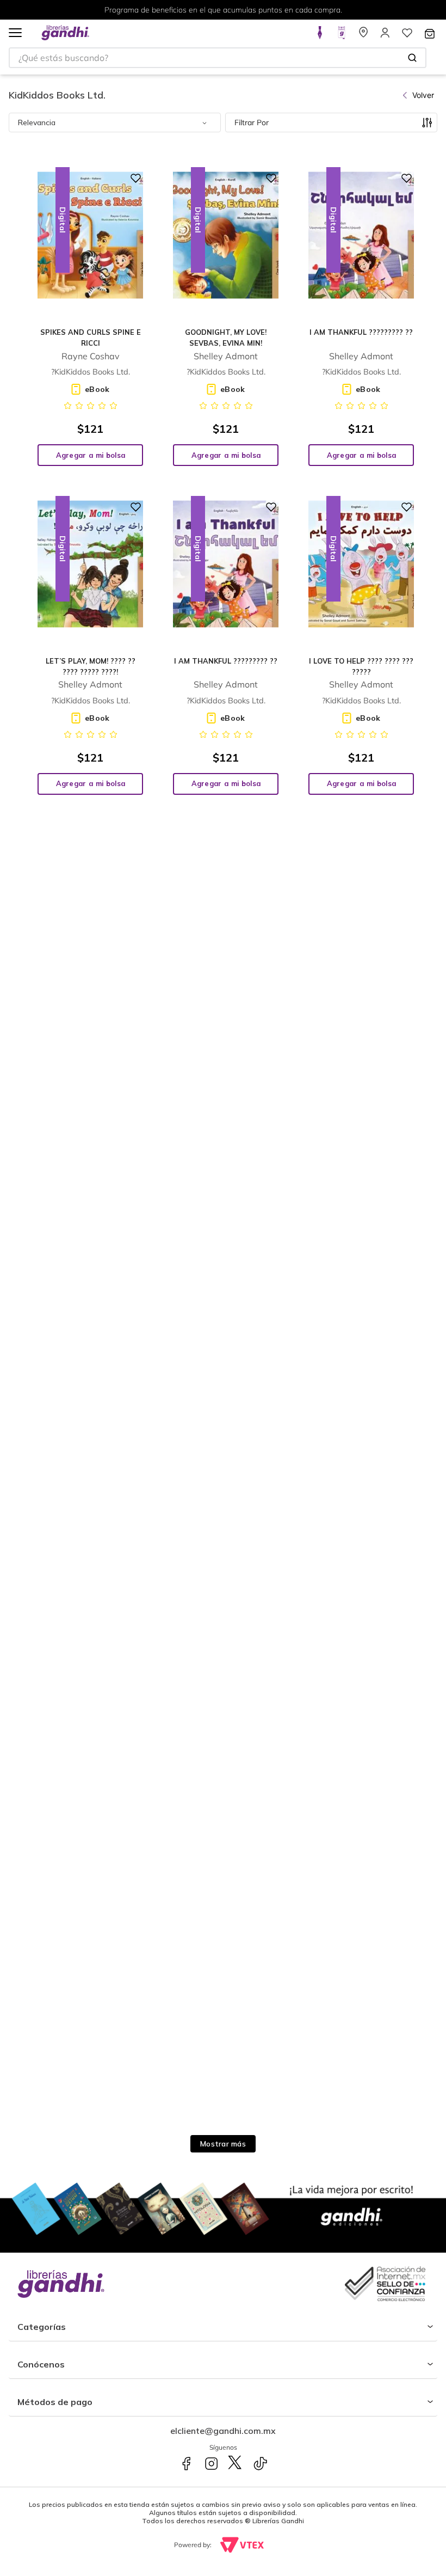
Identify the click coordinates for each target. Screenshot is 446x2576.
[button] (15, 33)
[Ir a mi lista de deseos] (407, 36)
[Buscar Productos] (412, 58)
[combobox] (218, 58)
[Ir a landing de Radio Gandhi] (342, 36)
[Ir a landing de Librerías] (363, 36)
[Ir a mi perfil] (385, 36)
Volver (423, 95)
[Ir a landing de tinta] (320, 36)
